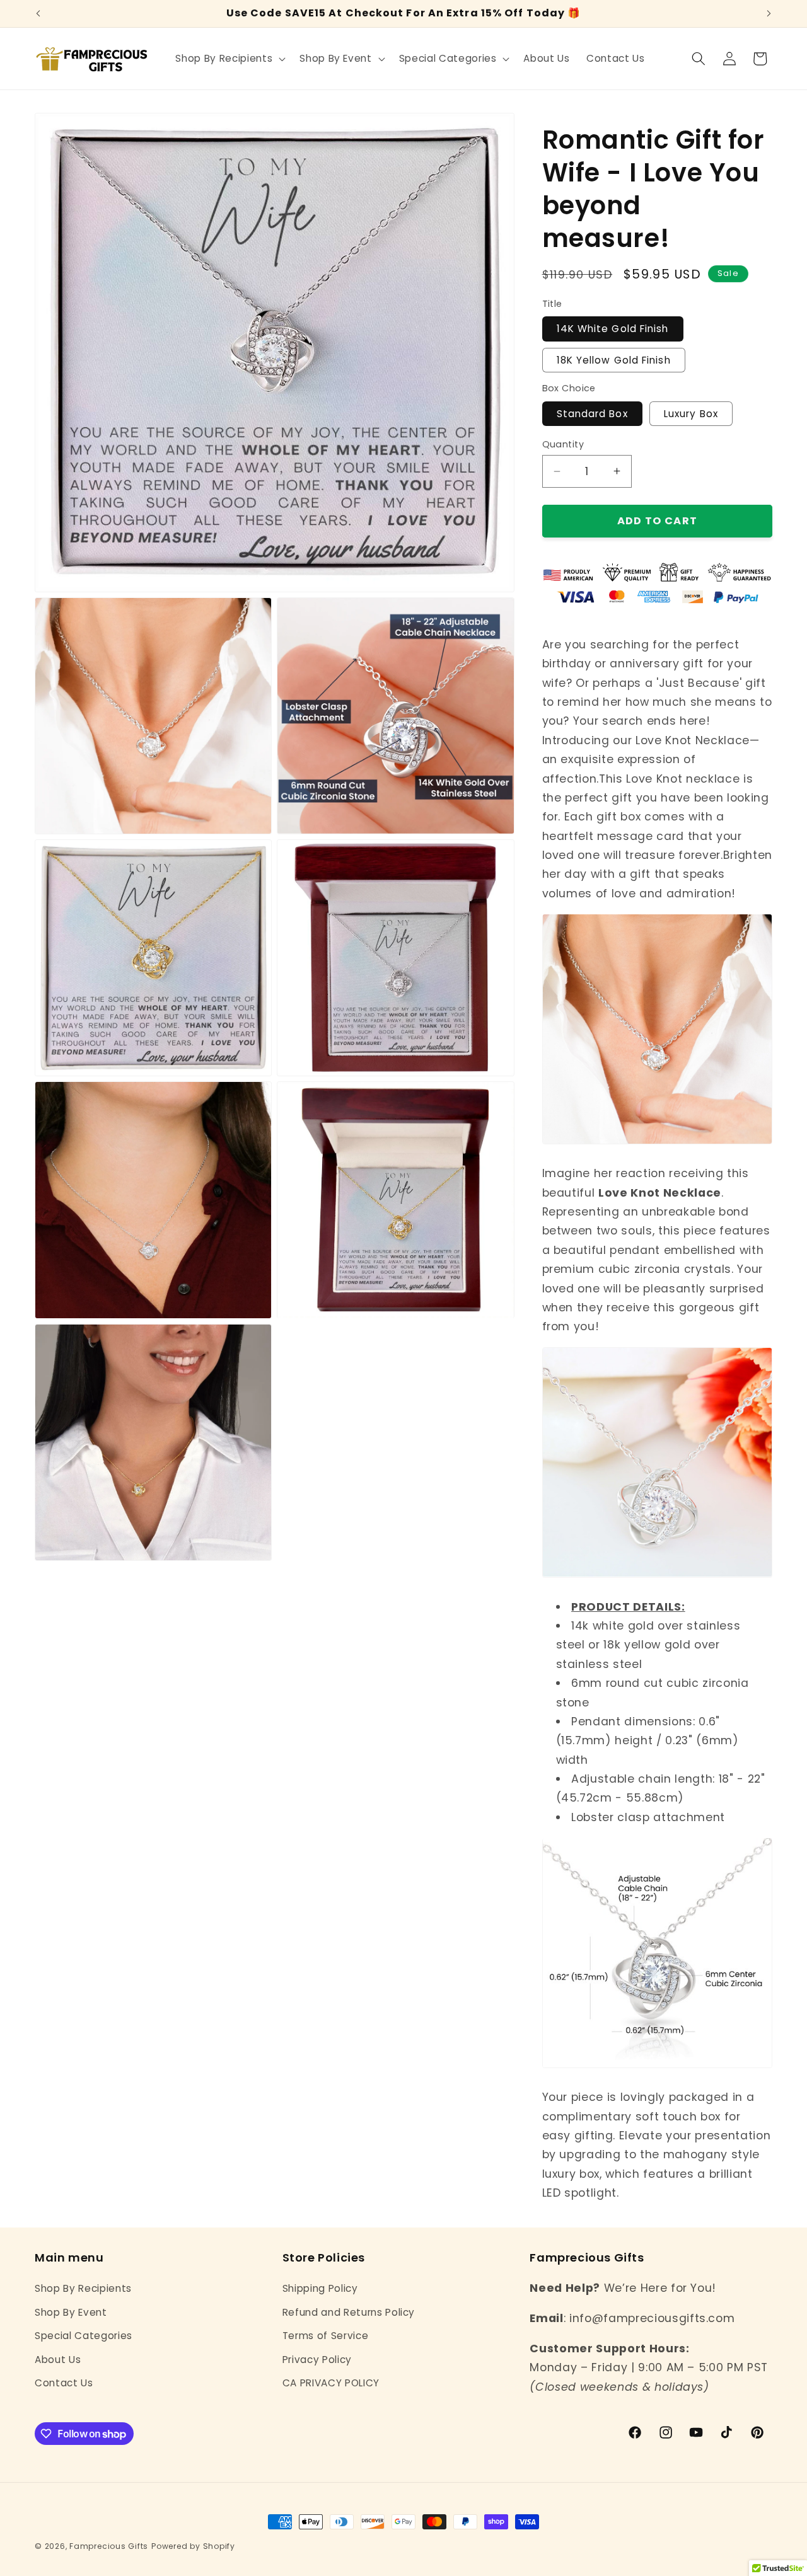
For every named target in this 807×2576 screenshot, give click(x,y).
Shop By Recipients (83, 2288)
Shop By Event (71, 2312)
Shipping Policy (320, 2288)
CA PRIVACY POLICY (331, 2383)
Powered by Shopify (193, 2546)
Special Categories (84, 2336)
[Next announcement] (769, 14)
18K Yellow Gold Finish (614, 359)
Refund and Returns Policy (349, 2312)
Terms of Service (326, 2336)
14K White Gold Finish (613, 329)
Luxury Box (691, 413)
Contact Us (64, 2383)
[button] (229, 59)
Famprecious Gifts (109, 2546)
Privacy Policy (317, 2360)
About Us (58, 2360)
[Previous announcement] (38, 14)
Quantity (563, 444)
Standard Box (592, 413)
